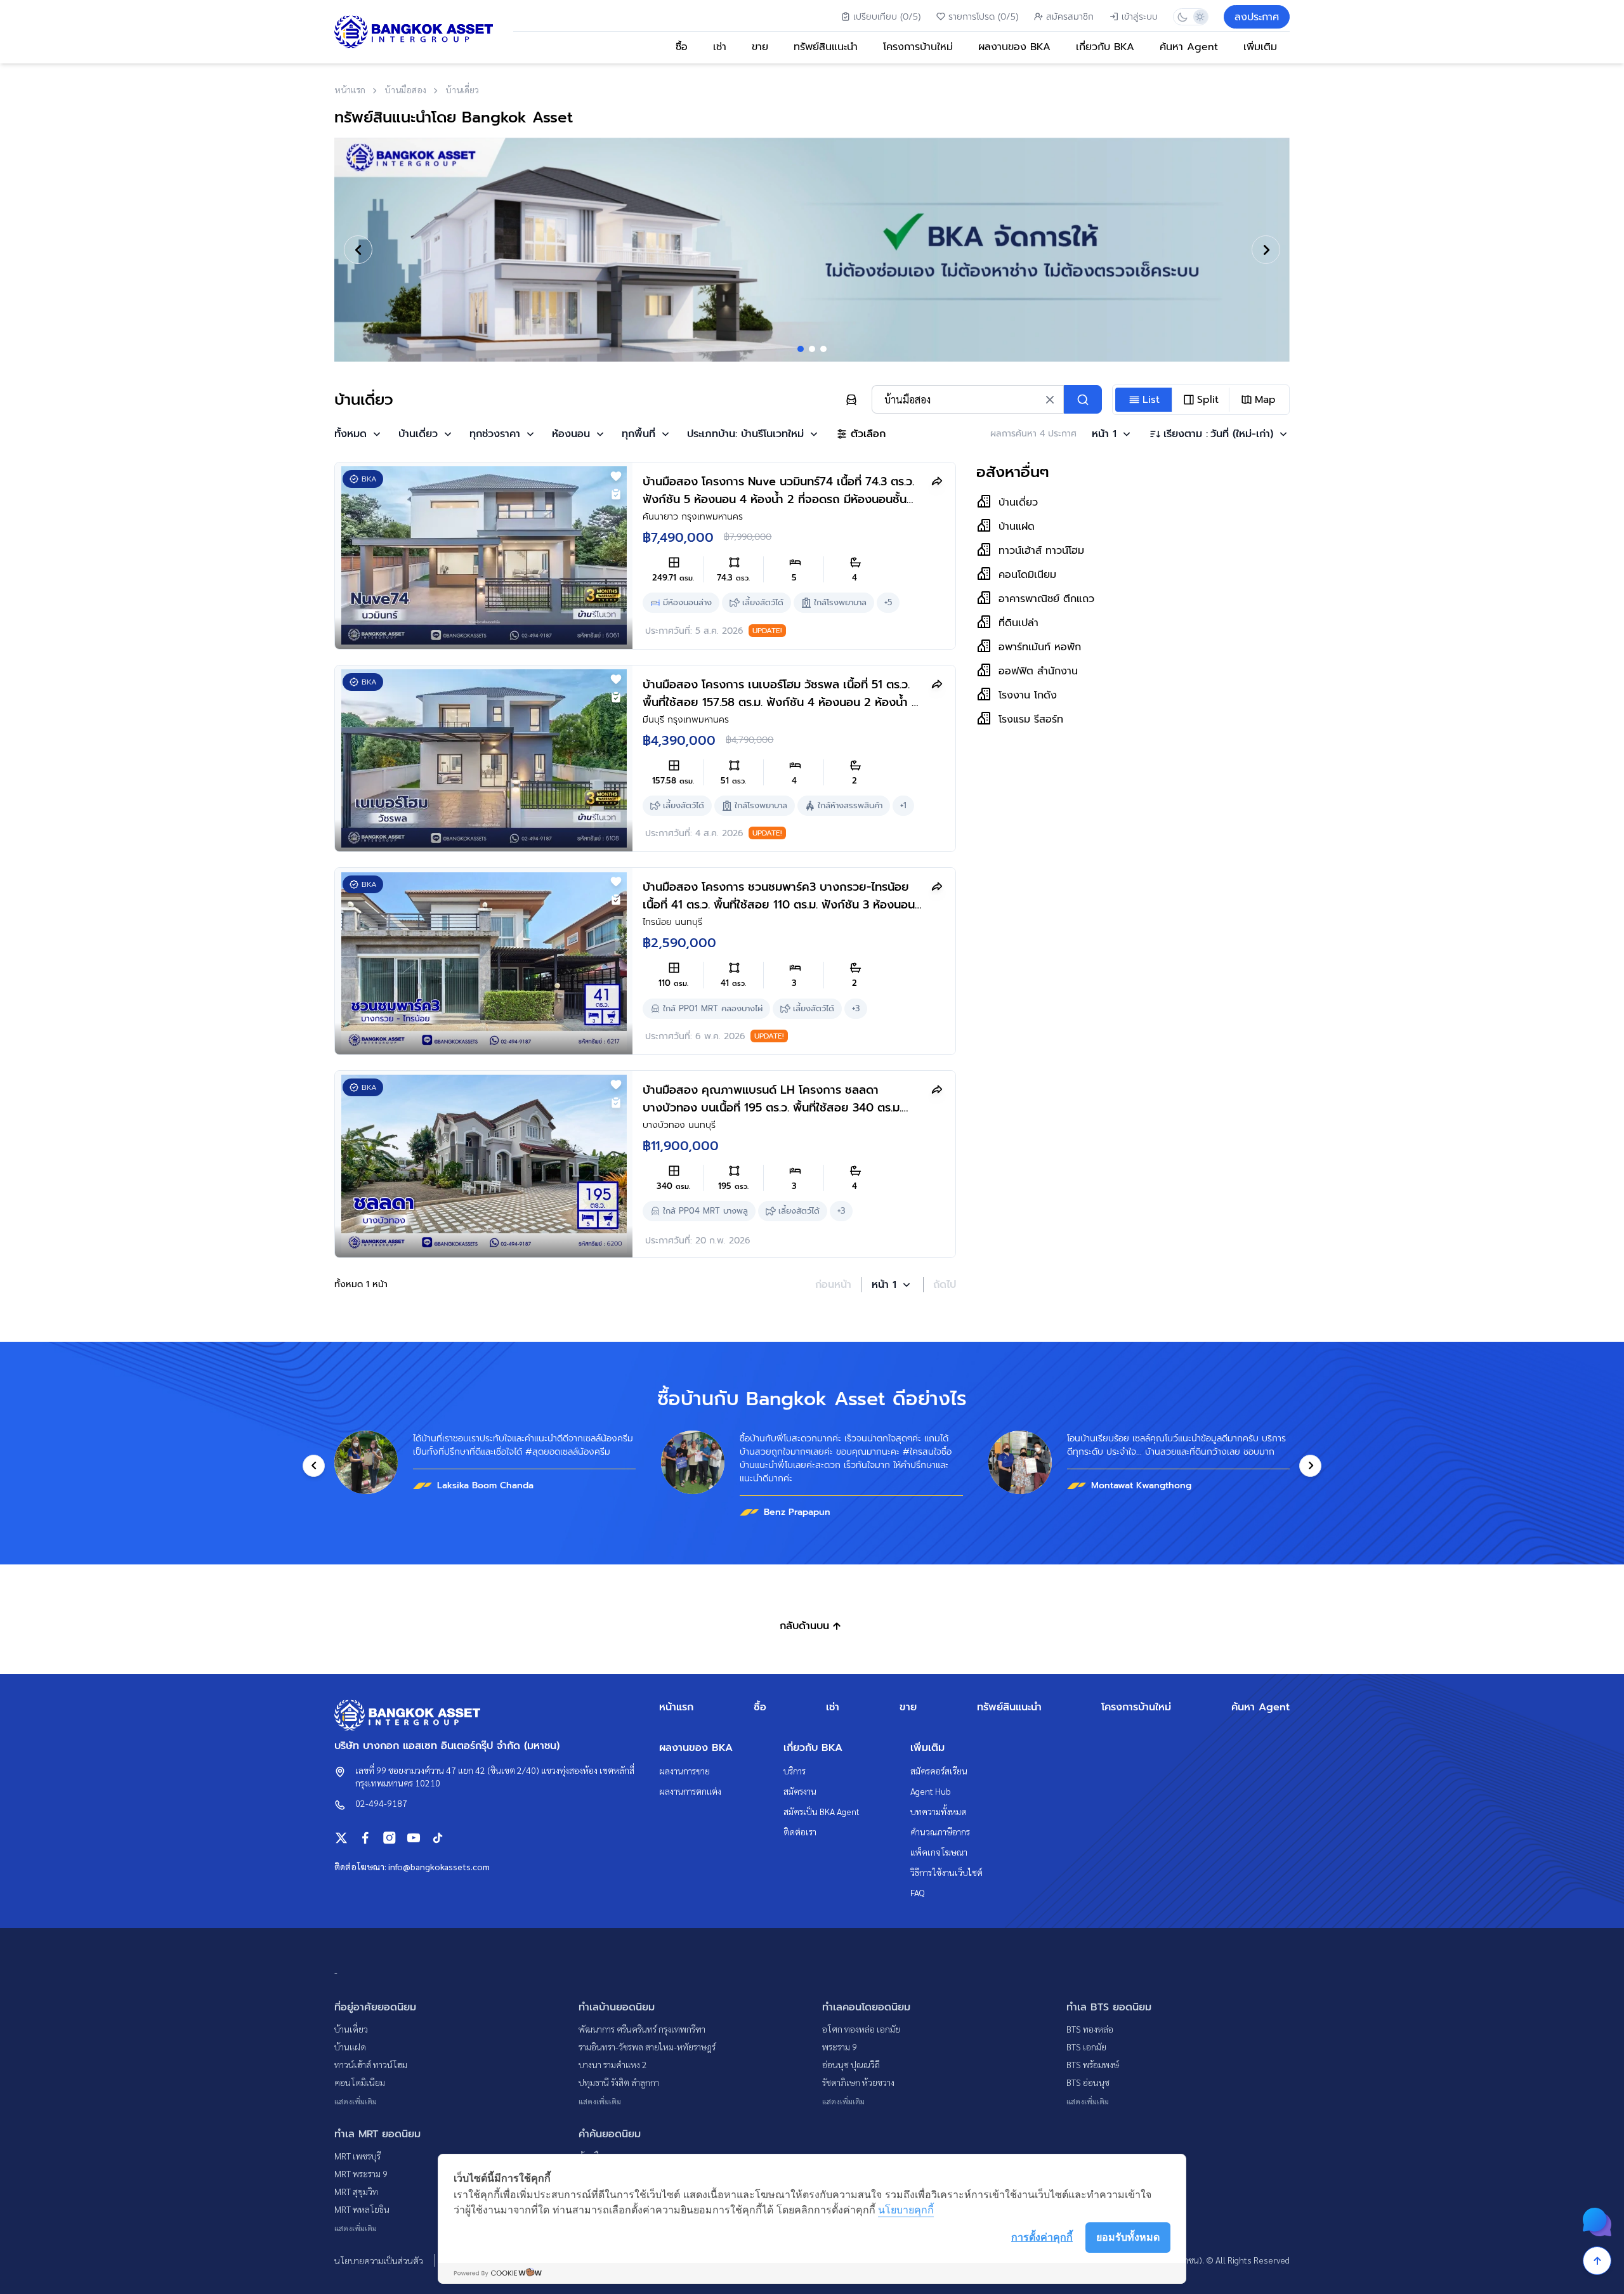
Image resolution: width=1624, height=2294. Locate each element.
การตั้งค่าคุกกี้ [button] (1042, 2237)
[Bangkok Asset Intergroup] (414, 32)
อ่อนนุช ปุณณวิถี (851, 2064)
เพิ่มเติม (1260, 47)
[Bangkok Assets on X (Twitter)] (341, 1838)
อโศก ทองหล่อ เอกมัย (861, 2029)
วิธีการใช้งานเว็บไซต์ (946, 1872)
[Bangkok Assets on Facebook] (365, 1838)
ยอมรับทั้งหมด (1128, 2237)
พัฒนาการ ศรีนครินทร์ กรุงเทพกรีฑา (642, 2029)
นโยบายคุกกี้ (906, 2210)
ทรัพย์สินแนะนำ (826, 47)
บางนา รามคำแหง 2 (613, 2064)
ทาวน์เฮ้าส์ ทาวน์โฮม (371, 2064)
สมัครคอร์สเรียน (939, 1771)
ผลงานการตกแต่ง (690, 1791)
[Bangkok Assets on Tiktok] (438, 1838)
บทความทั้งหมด (939, 1811)
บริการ (795, 1771)
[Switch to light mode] (1199, 17)
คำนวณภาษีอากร (940, 1832)
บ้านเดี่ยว (351, 2029)
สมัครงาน (800, 1791)
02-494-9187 (381, 1803)
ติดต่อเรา (800, 1832)
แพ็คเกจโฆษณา (939, 1852)
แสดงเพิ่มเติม (356, 2101)
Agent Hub (931, 1791)
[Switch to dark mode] (1182, 17)
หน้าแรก (676, 1707)
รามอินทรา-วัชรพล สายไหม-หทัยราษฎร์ (647, 2047)
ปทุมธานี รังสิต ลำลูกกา (619, 2082)
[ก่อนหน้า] (358, 250)
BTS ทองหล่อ (1090, 2029)
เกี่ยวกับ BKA (1105, 47)
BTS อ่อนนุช (1088, 2082)
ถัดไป (945, 1285)
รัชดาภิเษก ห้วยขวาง (858, 2082)
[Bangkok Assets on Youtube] (414, 1838)
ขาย (760, 47)
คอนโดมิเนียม (360, 2082)
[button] (359, 434)
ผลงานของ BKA (1014, 47)
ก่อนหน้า (833, 1285)
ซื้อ (682, 47)
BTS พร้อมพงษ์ (1093, 2064)
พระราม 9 (840, 2047)
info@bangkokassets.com (439, 1866)
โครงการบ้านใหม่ (918, 47)
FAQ (918, 1892)
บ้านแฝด (350, 2047)
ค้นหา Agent (1189, 47)
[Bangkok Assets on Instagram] (390, 1838)
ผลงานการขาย (684, 1771)
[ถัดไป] (1266, 250)
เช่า (720, 47)
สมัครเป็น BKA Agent (822, 1811)
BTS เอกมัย (1086, 2047)
